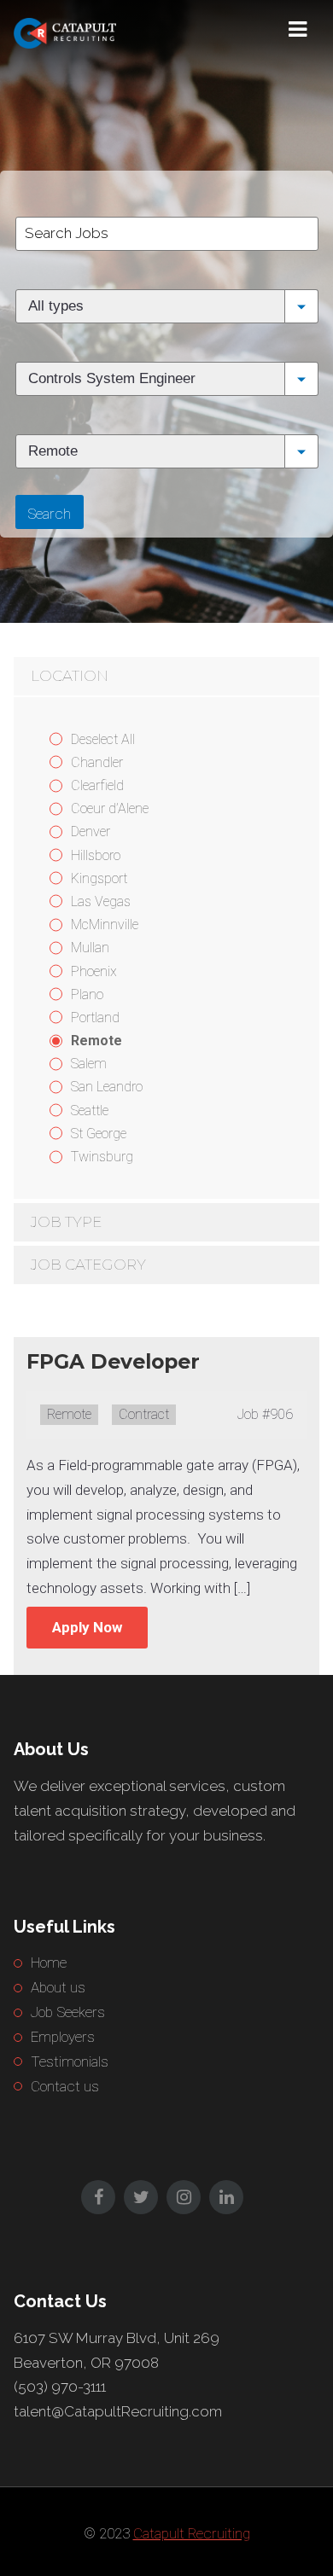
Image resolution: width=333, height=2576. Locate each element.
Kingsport (99, 878)
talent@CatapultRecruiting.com (118, 2411)
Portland (95, 1018)
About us (58, 1987)
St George (99, 1134)
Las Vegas (101, 901)
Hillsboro (96, 855)
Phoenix (94, 971)
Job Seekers (68, 2012)
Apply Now (87, 1627)
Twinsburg (102, 1157)
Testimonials (70, 2061)
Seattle (90, 1111)
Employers (63, 2037)
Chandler (97, 762)
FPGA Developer (113, 1361)
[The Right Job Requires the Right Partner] (99, 30)
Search (49, 514)
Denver (91, 832)
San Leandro (107, 1087)
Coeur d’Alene (110, 808)
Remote (96, 1041)
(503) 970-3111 (60, 2387)
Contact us (65, 2086)
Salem (89, 1064)
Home (49, 1963)
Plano (87, 994)
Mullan (90, 948)
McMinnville (105, 925)
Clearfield (97, 785)
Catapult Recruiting (192, 2533)
